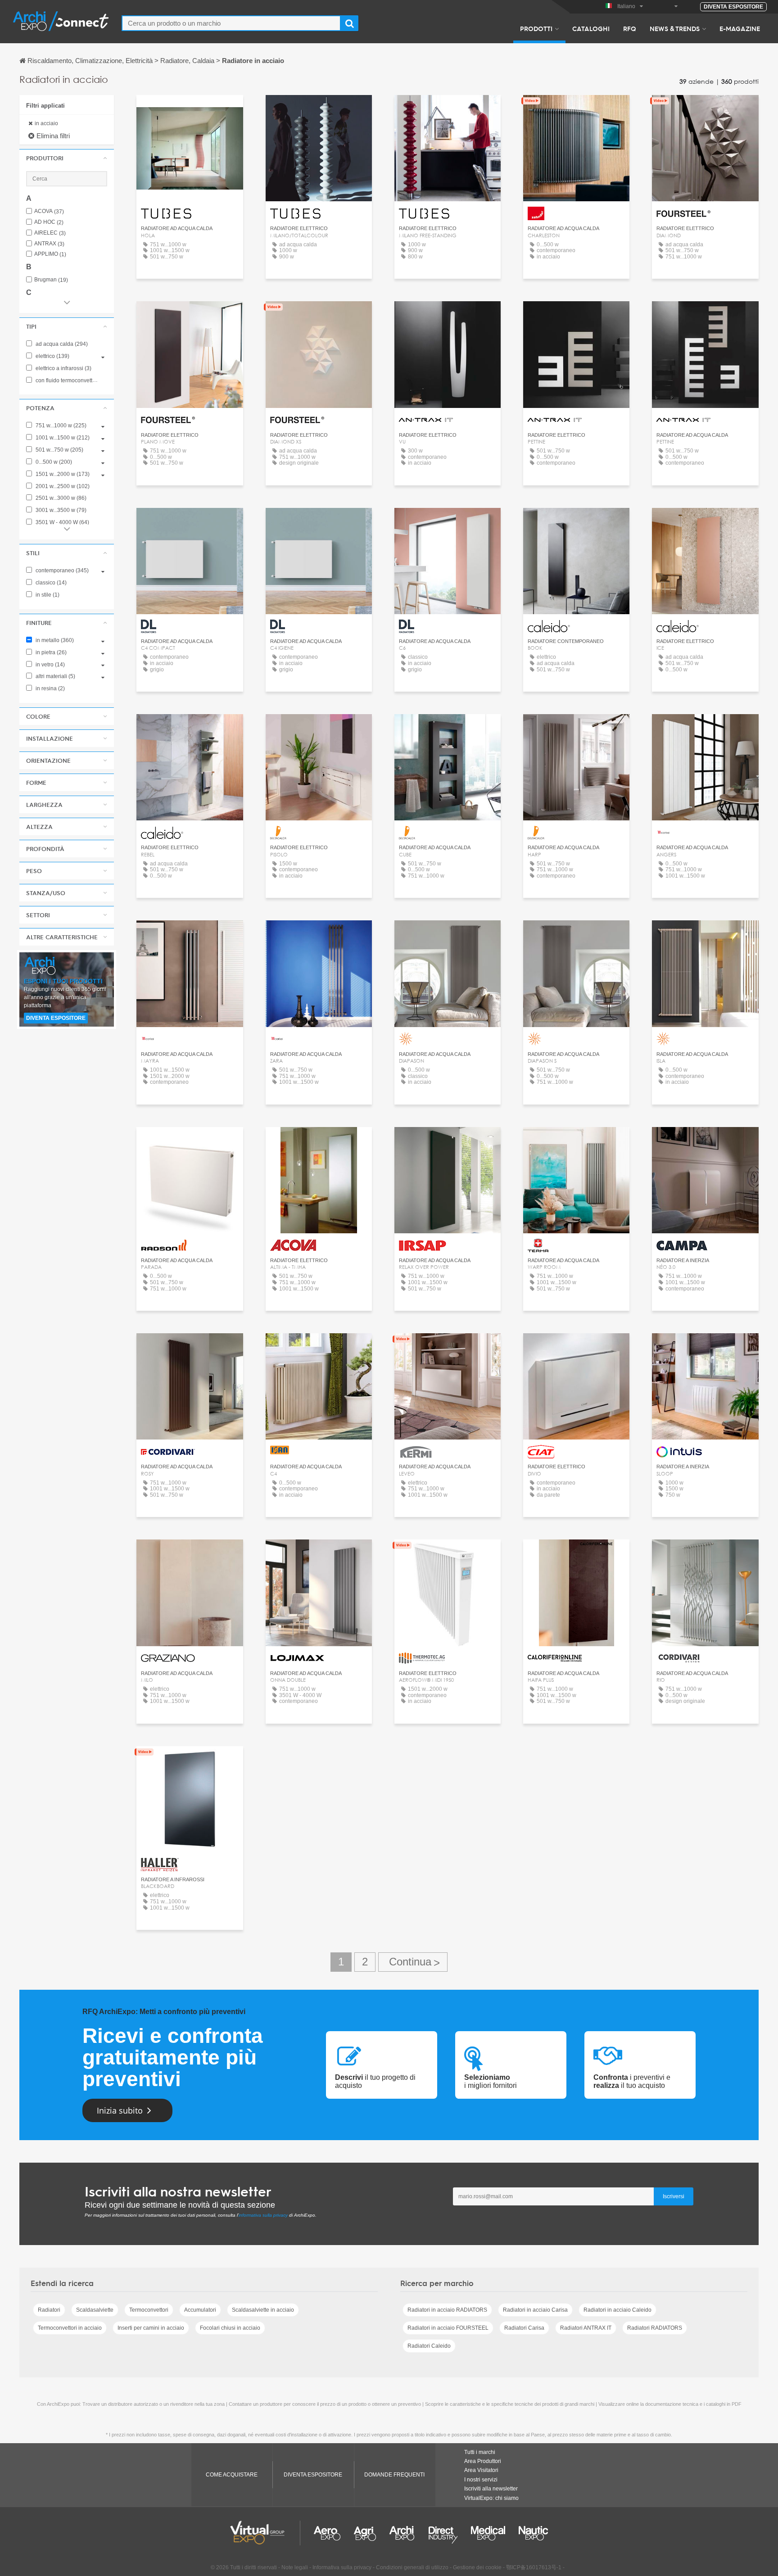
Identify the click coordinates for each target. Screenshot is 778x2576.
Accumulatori (200, 2310)
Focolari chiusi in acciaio (230, 2328)
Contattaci (577, 110)
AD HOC (49, 222)
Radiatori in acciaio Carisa (535, 2310)
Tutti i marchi (480, 2452)
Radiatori (49, 2310)
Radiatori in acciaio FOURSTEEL (448, 2328)
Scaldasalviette (95, 2310)
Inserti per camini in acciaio (151, 2328)
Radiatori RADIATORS (655, 2328)
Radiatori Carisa (524, 2328)
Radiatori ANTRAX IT (586, 2328)
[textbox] (231, 23)
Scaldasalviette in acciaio (263, 2310)
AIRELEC (50, 233)
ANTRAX (49, 244)
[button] (67, 158)
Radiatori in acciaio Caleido (617, 2310)
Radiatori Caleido (429, 2346)
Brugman (51, 280)
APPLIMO (50, 254)
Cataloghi (591, 28)
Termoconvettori (149, 2310)
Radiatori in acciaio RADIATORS (447, 2310)
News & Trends (675, 28)
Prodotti (536, 28)
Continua (413, 1962)
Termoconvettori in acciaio (70, 2328)
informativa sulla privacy (263, 2215)
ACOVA (49, 211)
